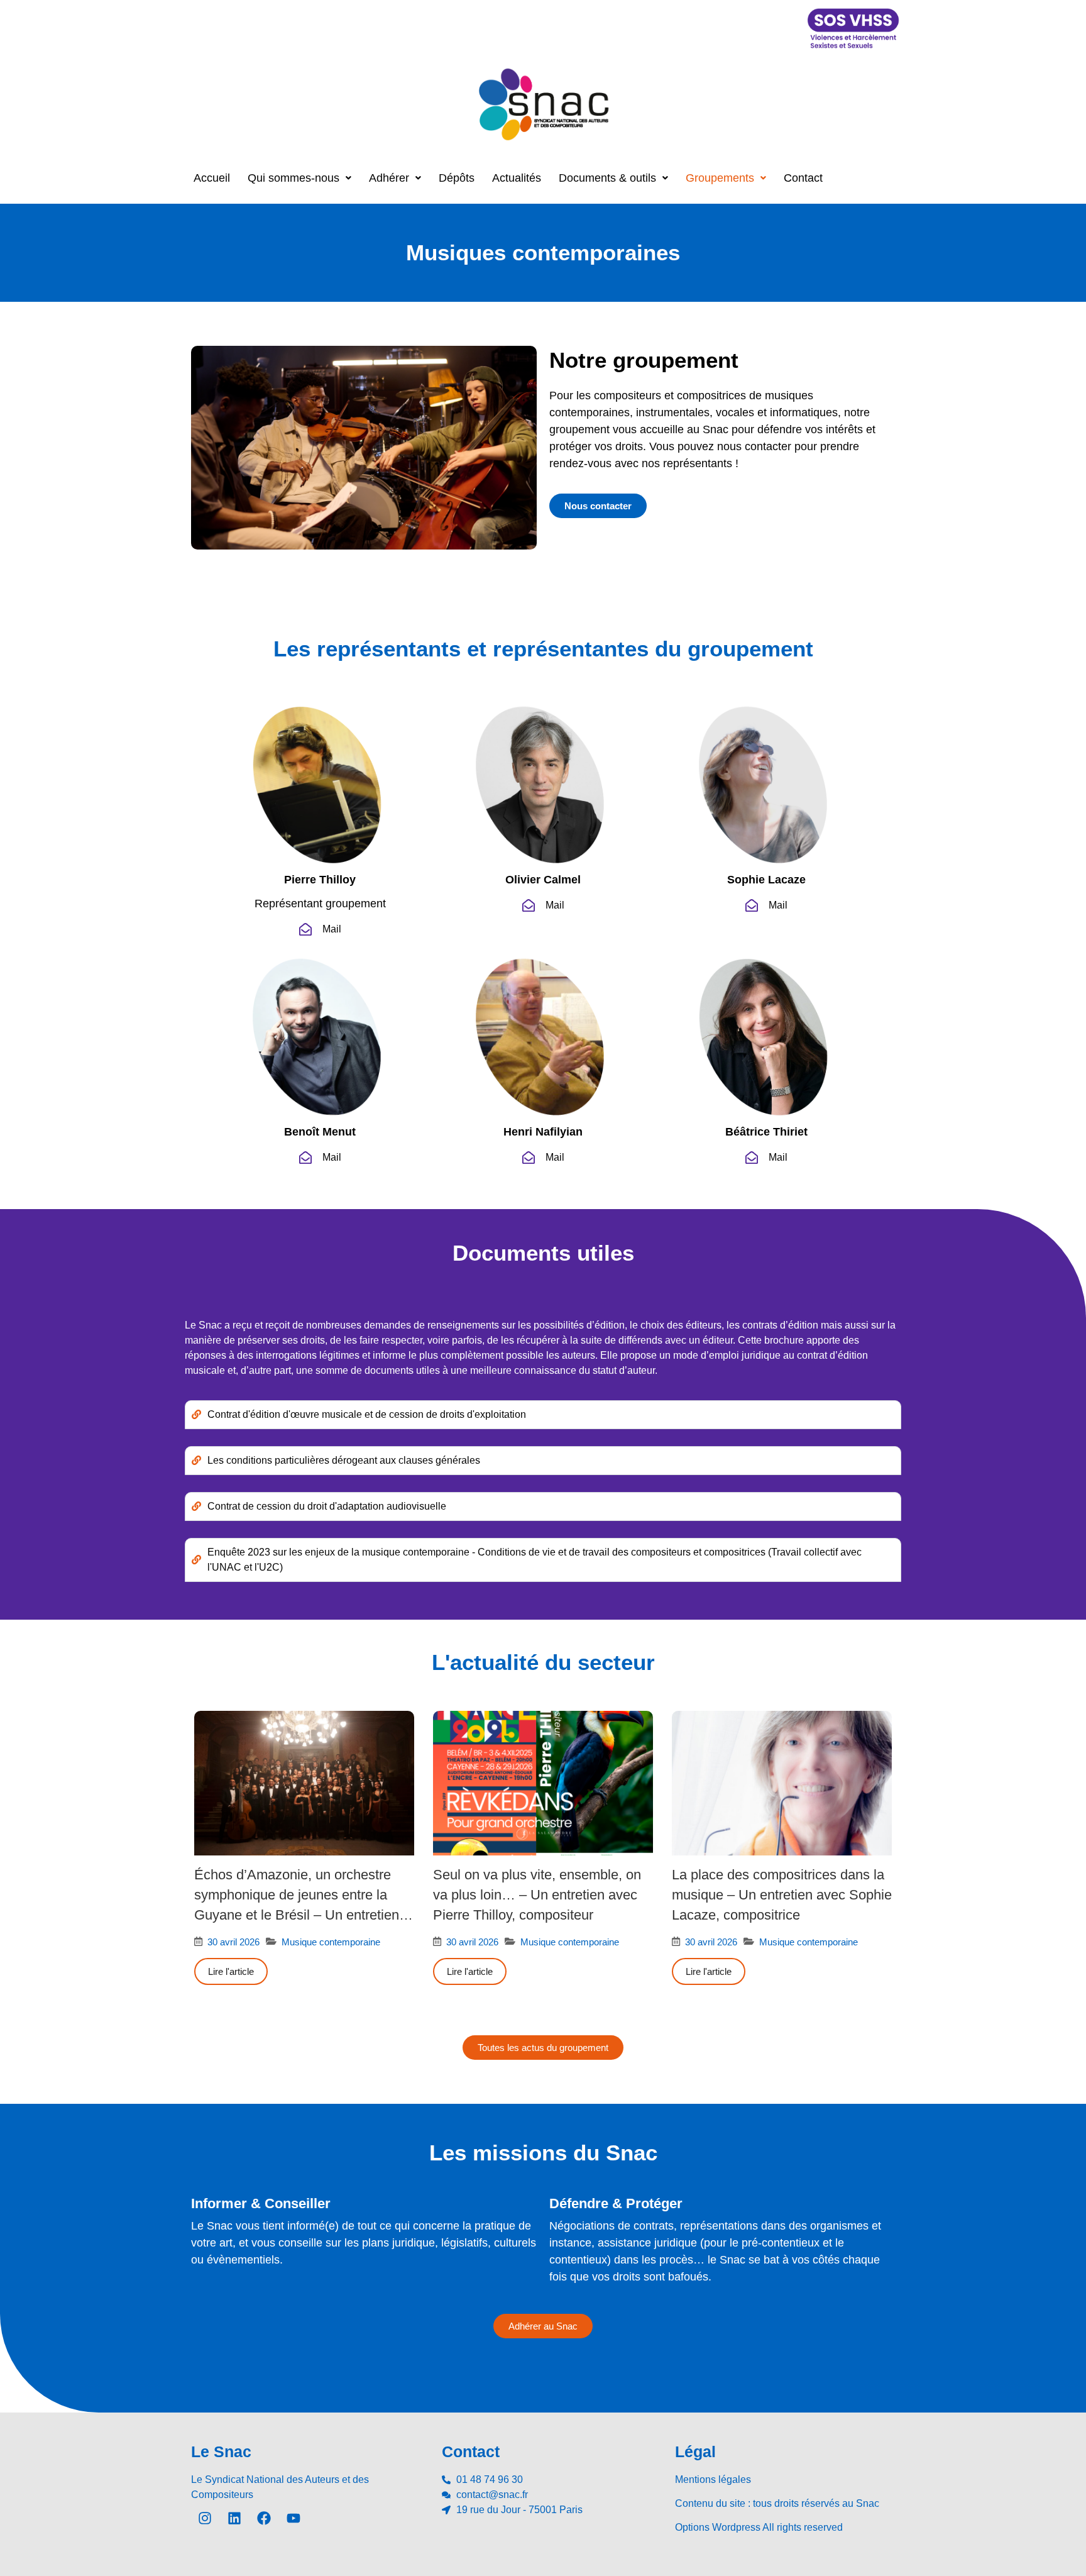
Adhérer (389, 178)
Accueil (212, 178)
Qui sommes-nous (293, 178)
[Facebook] (264, 2518)
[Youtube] (293, 2518)
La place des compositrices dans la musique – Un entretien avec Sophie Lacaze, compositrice (782, 1895)
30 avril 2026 (233, 1942)
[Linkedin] (234, 2518)
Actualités (517, 178)
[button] (299, 178)
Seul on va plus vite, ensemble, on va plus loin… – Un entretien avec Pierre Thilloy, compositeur (537, 1895)
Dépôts (457, 178)
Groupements (720, 178)
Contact (803, 178)
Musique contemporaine (331, 1942)
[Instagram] (205, 2518)
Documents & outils (607, 178)
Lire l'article (231, 1971)
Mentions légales (713, 2479)
